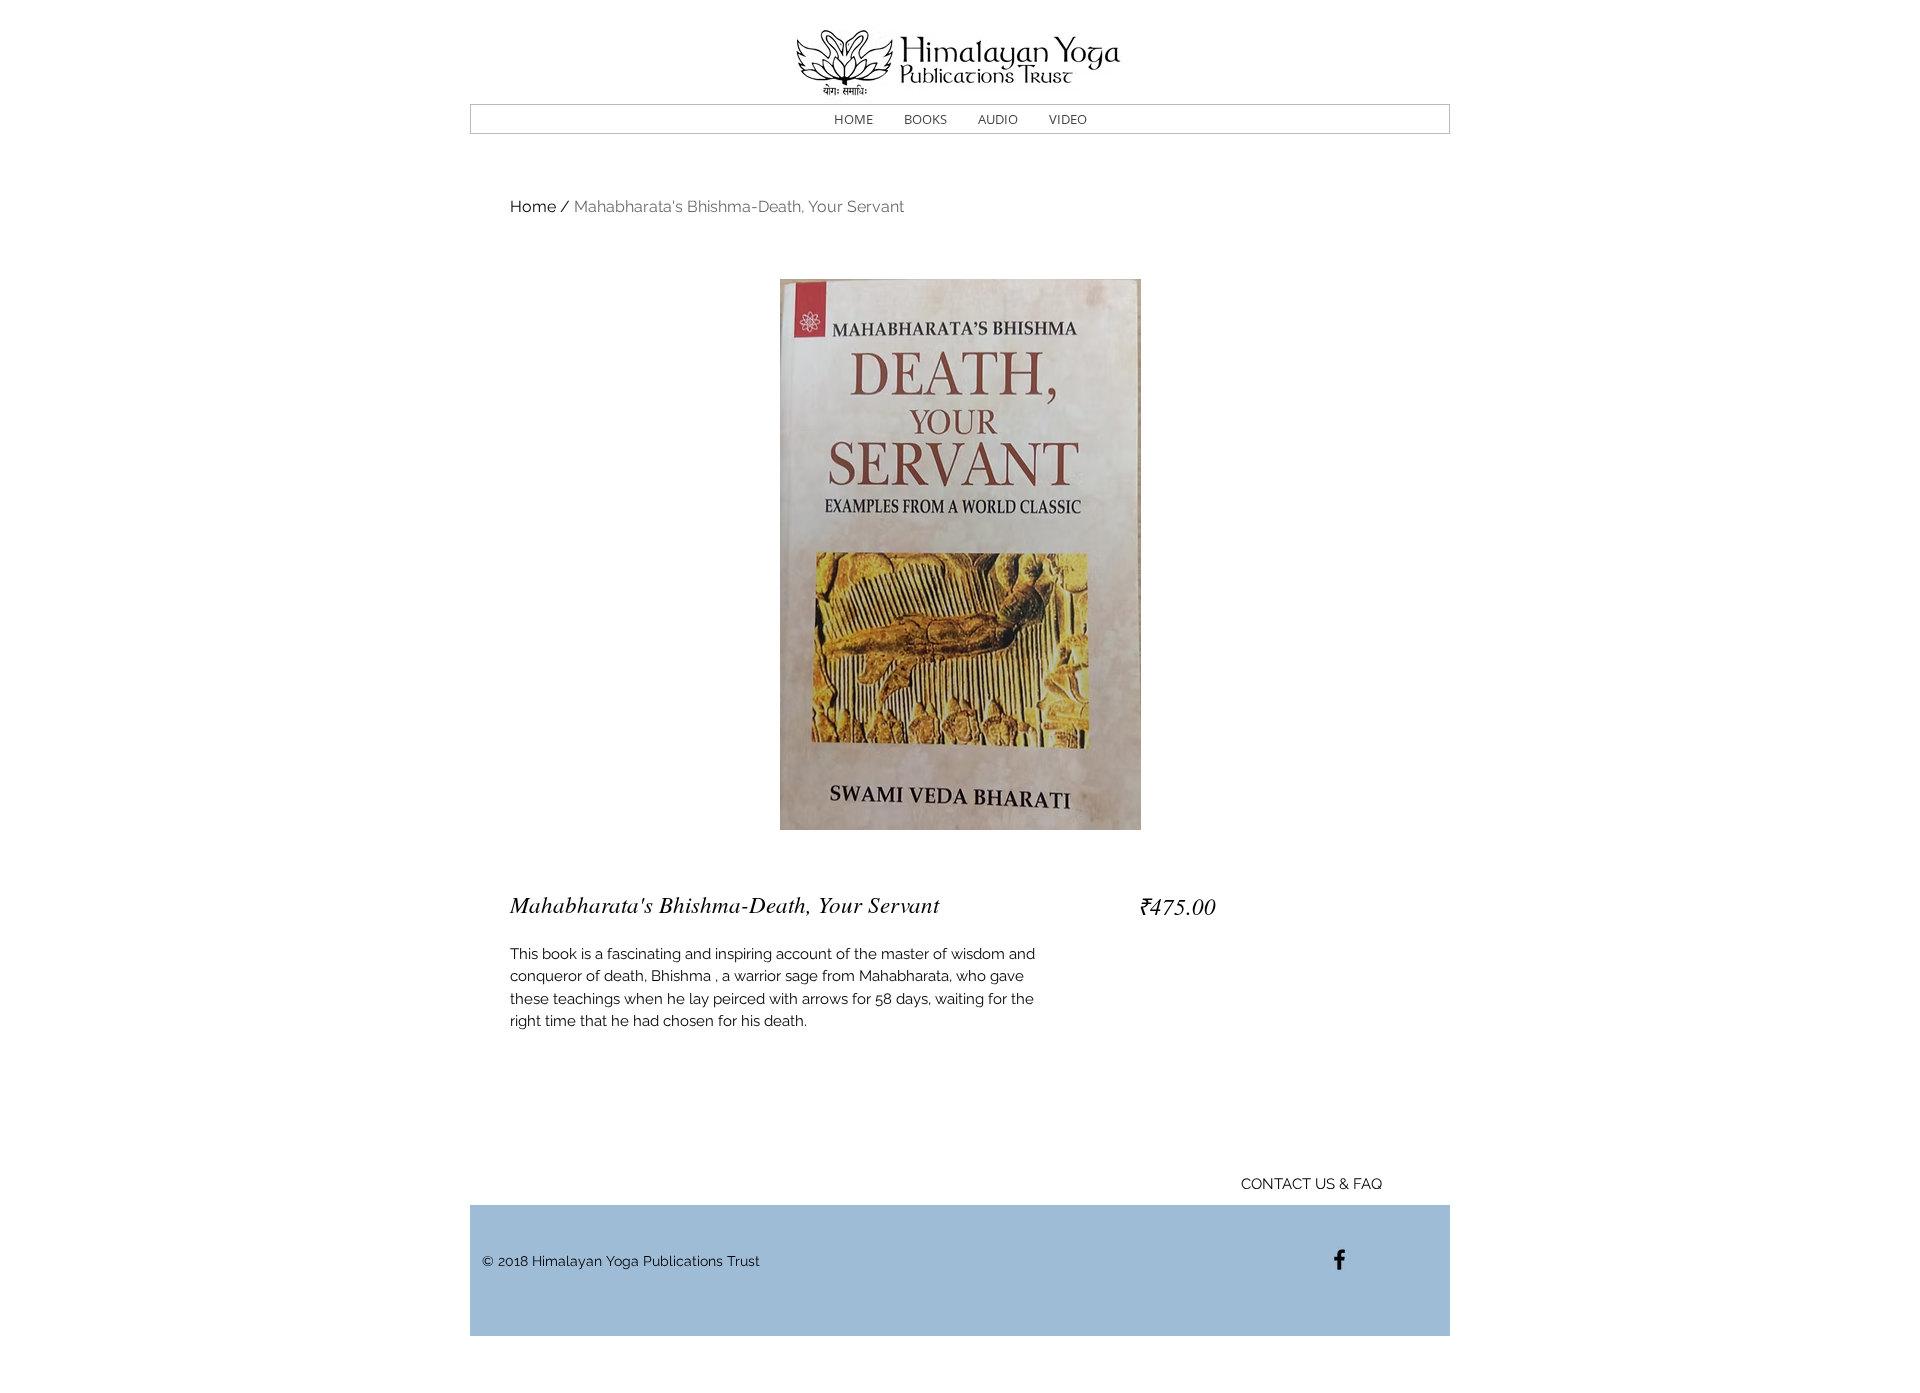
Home (533, 206)
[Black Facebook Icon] (1339, 1259)
